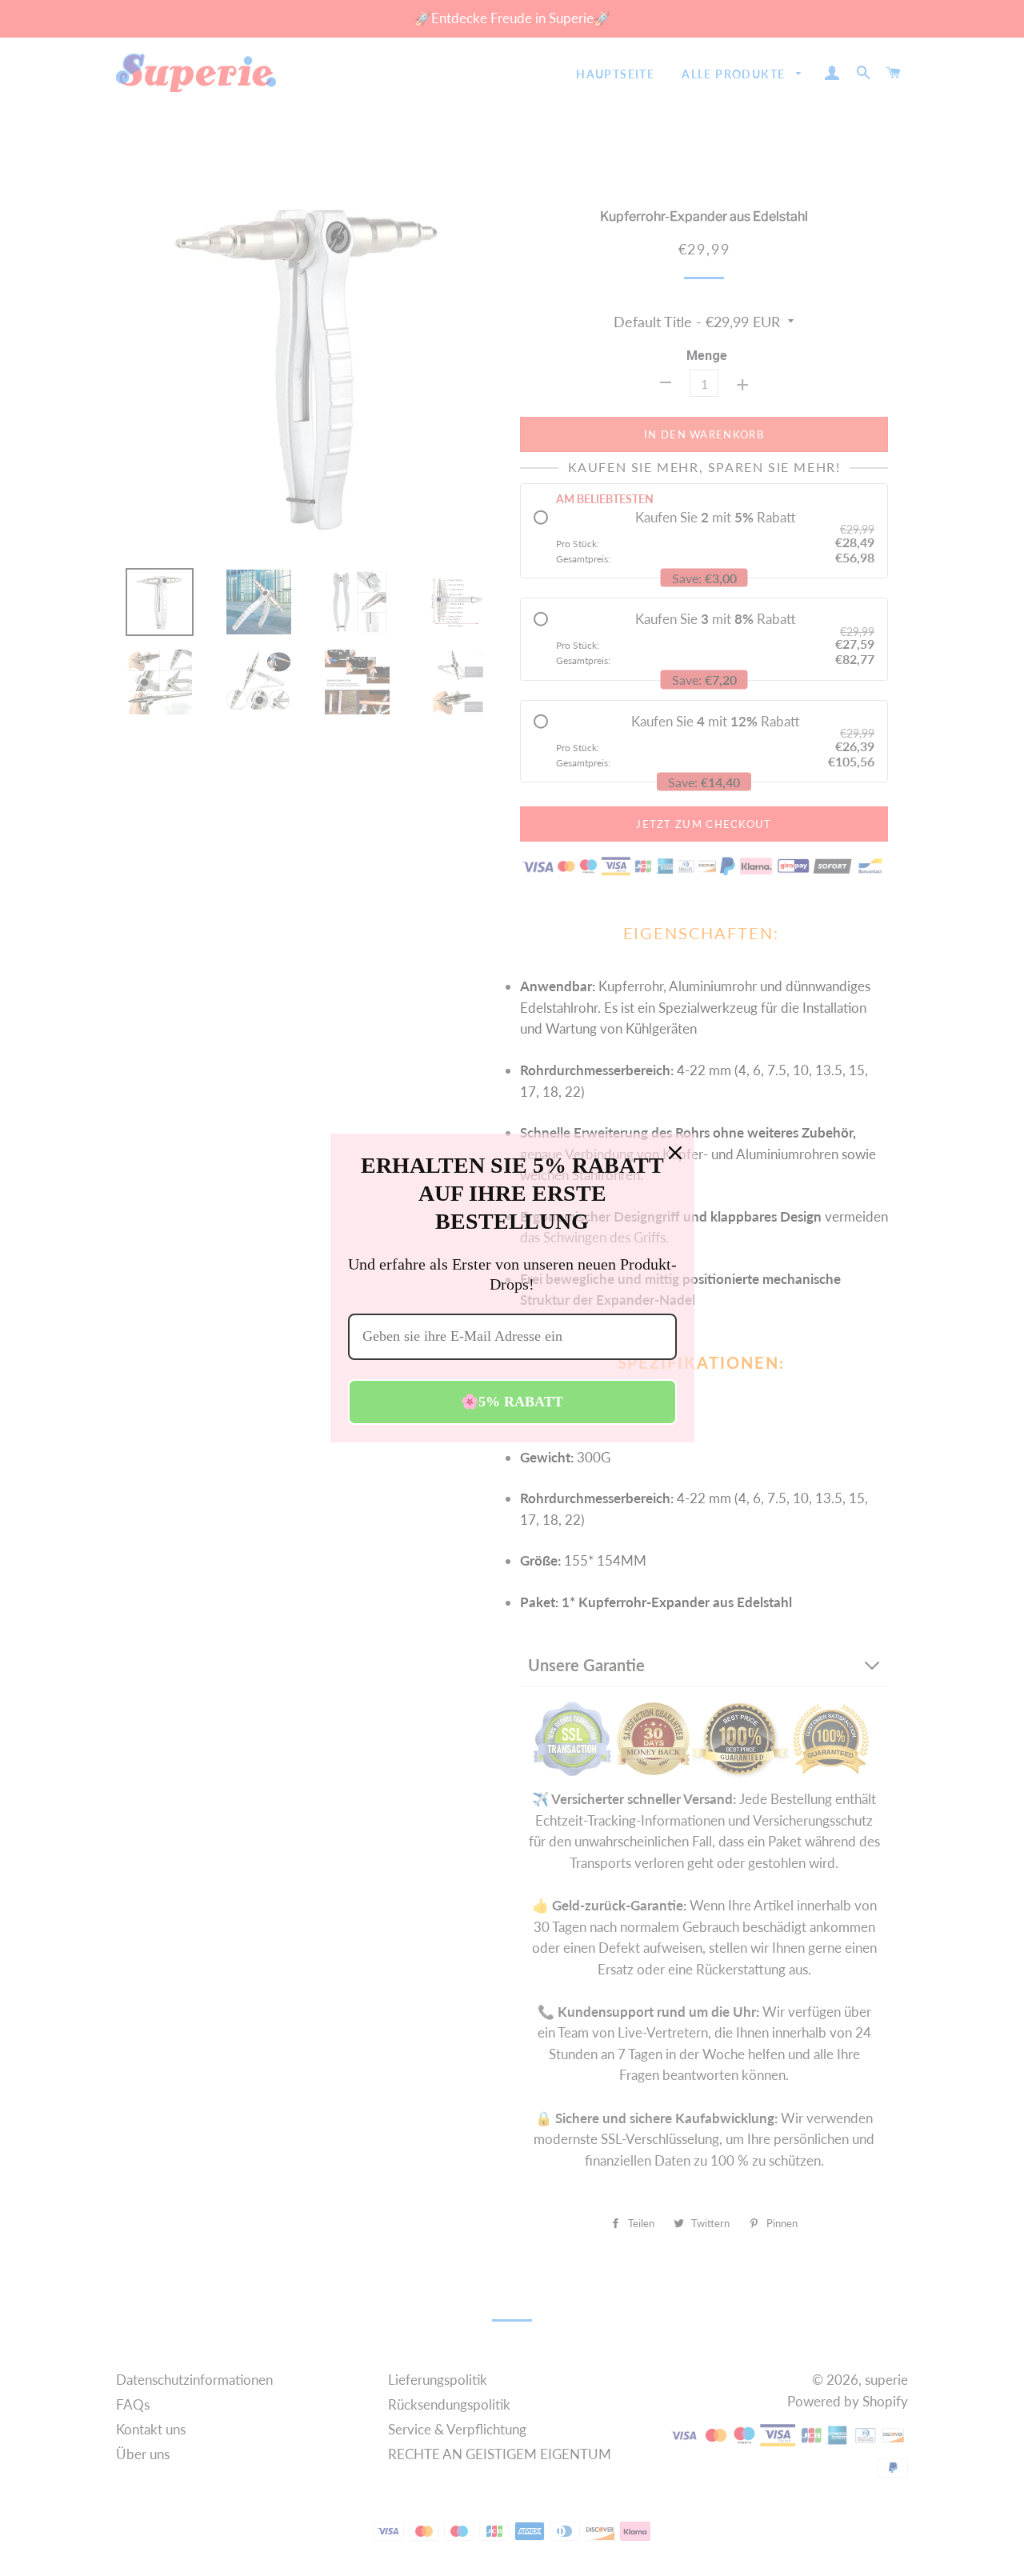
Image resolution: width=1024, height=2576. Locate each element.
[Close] (675, 1153)
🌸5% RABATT (512, 1402)
